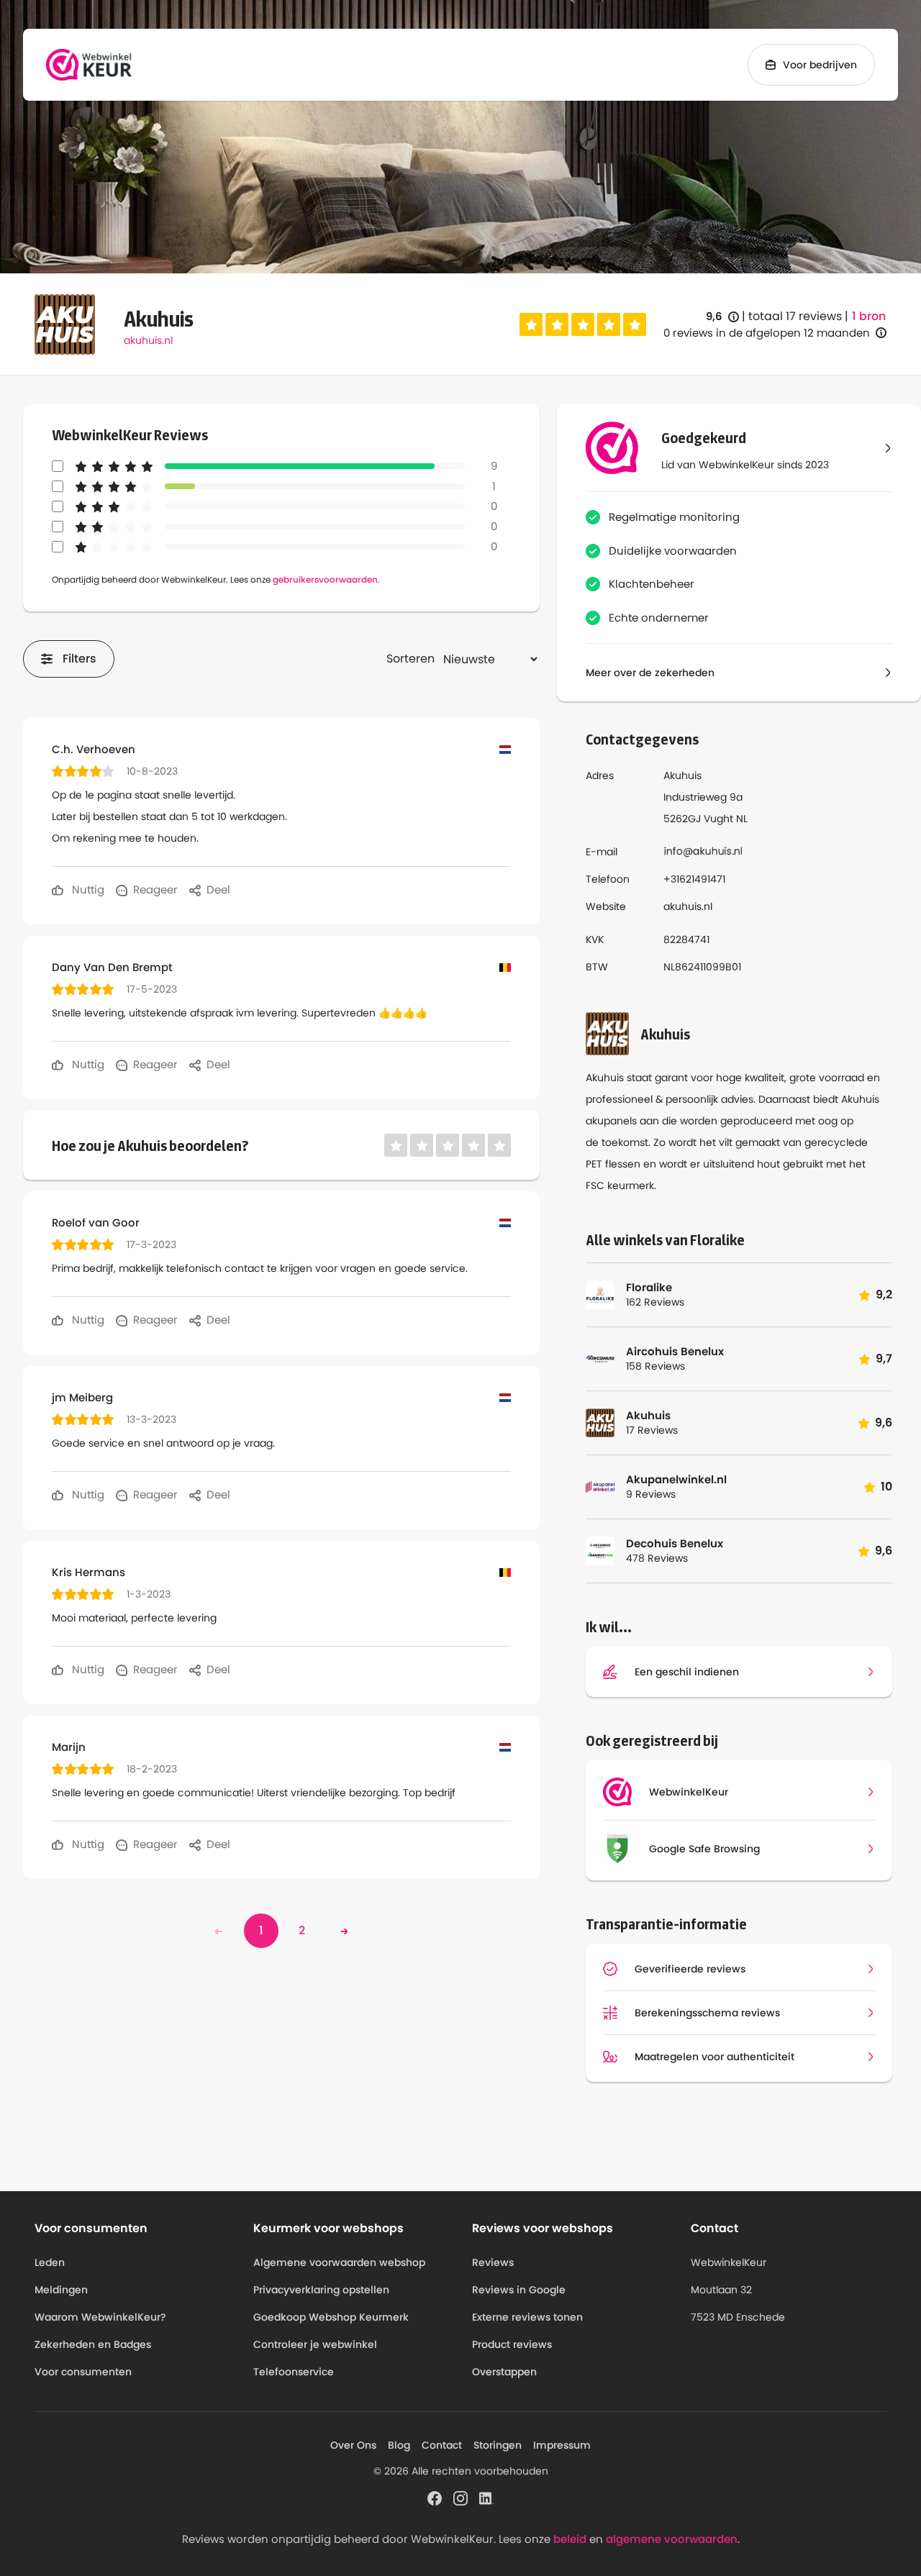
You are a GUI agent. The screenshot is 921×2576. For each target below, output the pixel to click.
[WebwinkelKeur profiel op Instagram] (460, 2497)
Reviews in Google (519, 2290)
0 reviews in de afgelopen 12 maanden (767, 333)
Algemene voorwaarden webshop (339, 2262)
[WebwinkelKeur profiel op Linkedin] (486, 2497)
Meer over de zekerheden (650, 673)
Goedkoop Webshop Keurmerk (331, 2317)
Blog (399, 2445)
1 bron (869, 317)
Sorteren (410, 659)
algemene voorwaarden (672, 2539)
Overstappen (504, 2372)
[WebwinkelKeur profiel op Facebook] (435, 2497)
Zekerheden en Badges (93, 2344)
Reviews (493, 2262)
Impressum (562, 2445)
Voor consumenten (83, 2372)
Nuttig (87, 889)
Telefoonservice (294, 2372)
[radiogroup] (583, 324)
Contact (442, 2445)
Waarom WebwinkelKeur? (100, 2317)
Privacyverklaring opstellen (321, 2290)
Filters (80, 659)
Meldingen (61, 2290)
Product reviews (512, 2344)
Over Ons (353, 2445)
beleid (570, 2539)
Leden (50, 2262)
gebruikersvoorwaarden (325, 579)
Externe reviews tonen (527, 2317)
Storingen (498, 2445)
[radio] (531, 324)
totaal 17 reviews (795, 316)
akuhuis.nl (148, 340)
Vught (718, 819)
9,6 (722, 317)
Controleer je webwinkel (315, 2344)
